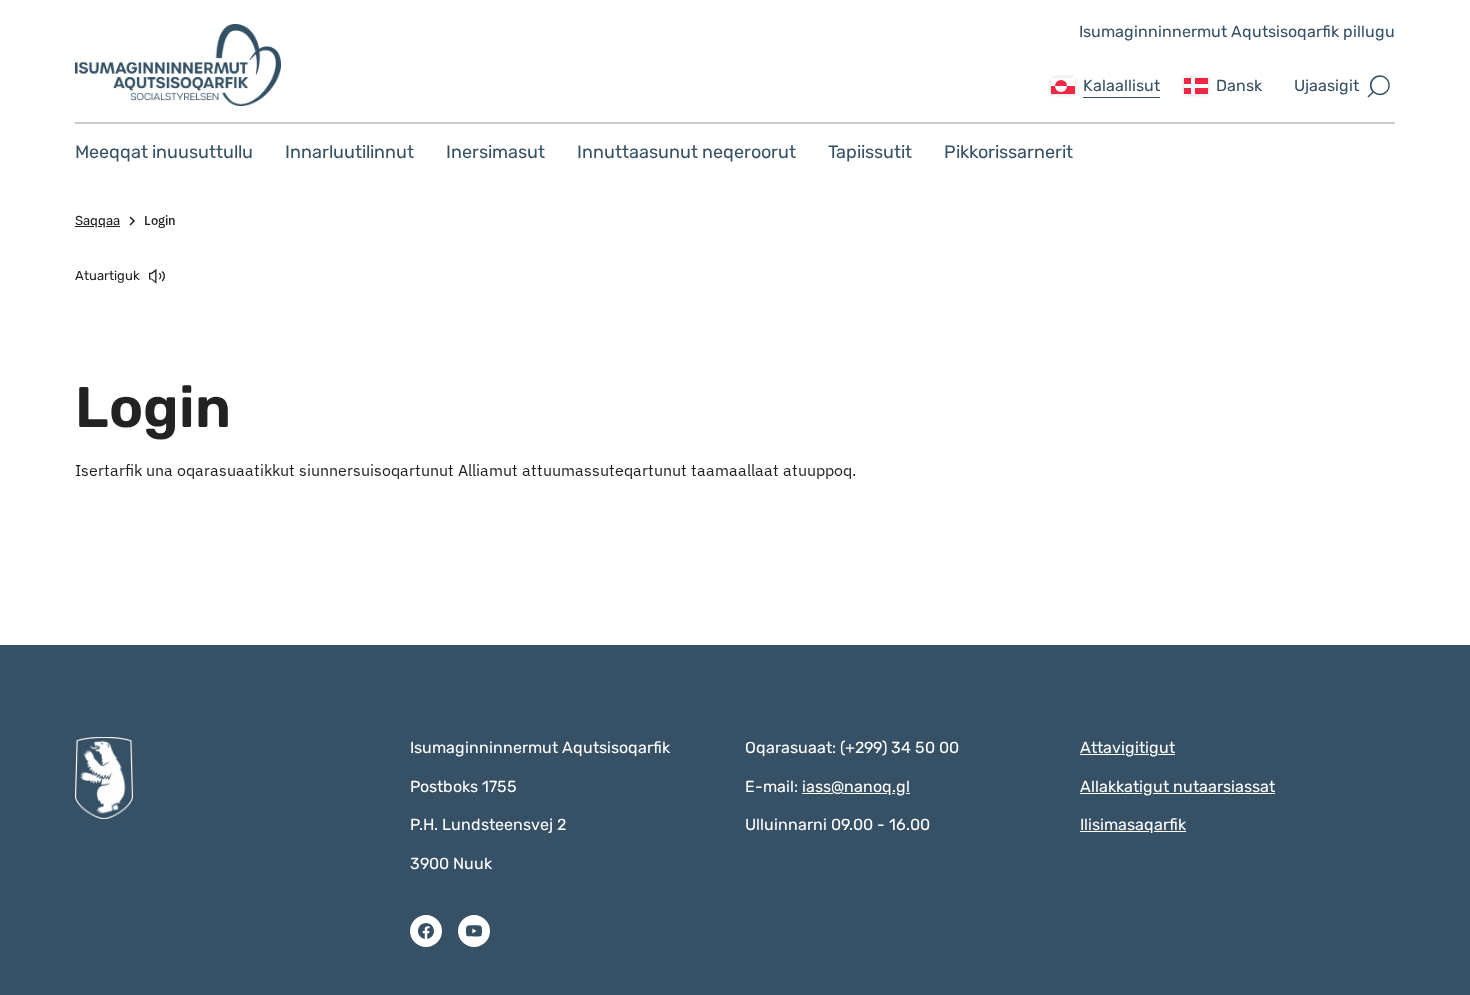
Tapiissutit (870, 152)
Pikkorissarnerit (1008, 152)
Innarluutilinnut (349, 152)
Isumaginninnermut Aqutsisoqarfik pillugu (1237, 31)
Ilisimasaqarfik (1133, 824)
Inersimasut (495, 152)
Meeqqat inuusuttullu (164, 152)
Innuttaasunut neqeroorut (686, 152)
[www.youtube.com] (474, 931)
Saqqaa (97, 220)
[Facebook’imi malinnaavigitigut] (426, 931)
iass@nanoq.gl (856, 786)
